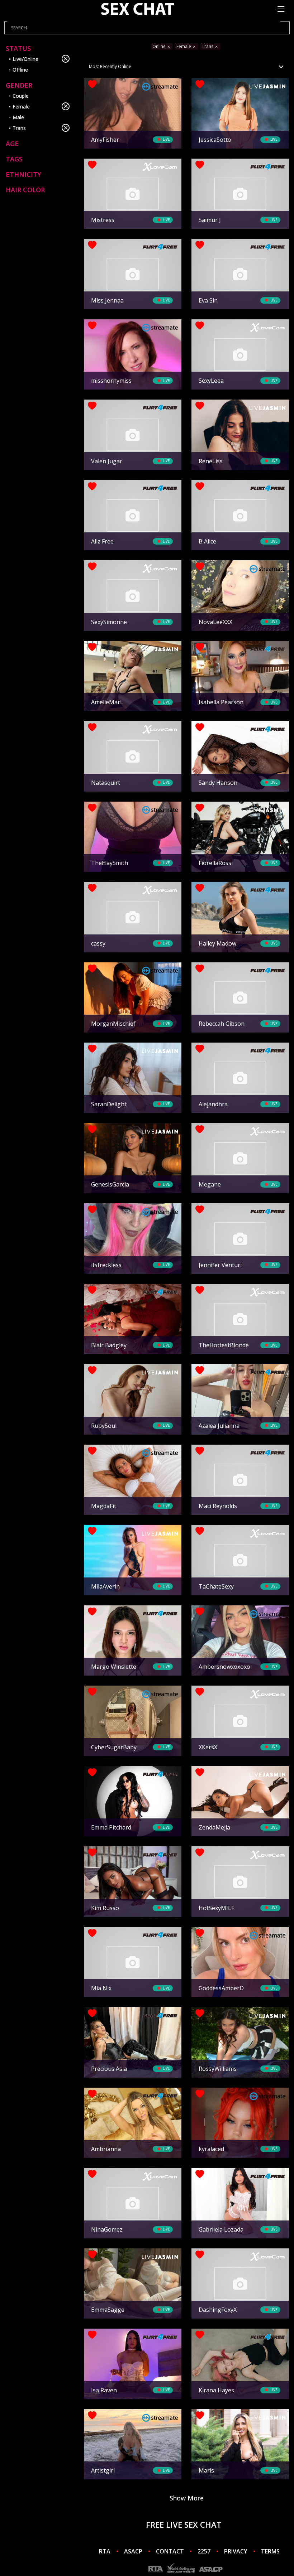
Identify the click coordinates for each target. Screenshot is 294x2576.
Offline (20, 70)
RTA (105, 2551)
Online (160, 46)
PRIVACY (236, 2551)
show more (187, 2498)
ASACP (133, 2551)
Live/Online (25, 59)
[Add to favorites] (92, 84)
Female (21, 107)
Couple (21, 96)
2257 (204, 2551)
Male (18, 117)
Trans (19, 128)
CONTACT (170, 2551)
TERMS (270, 2551)
